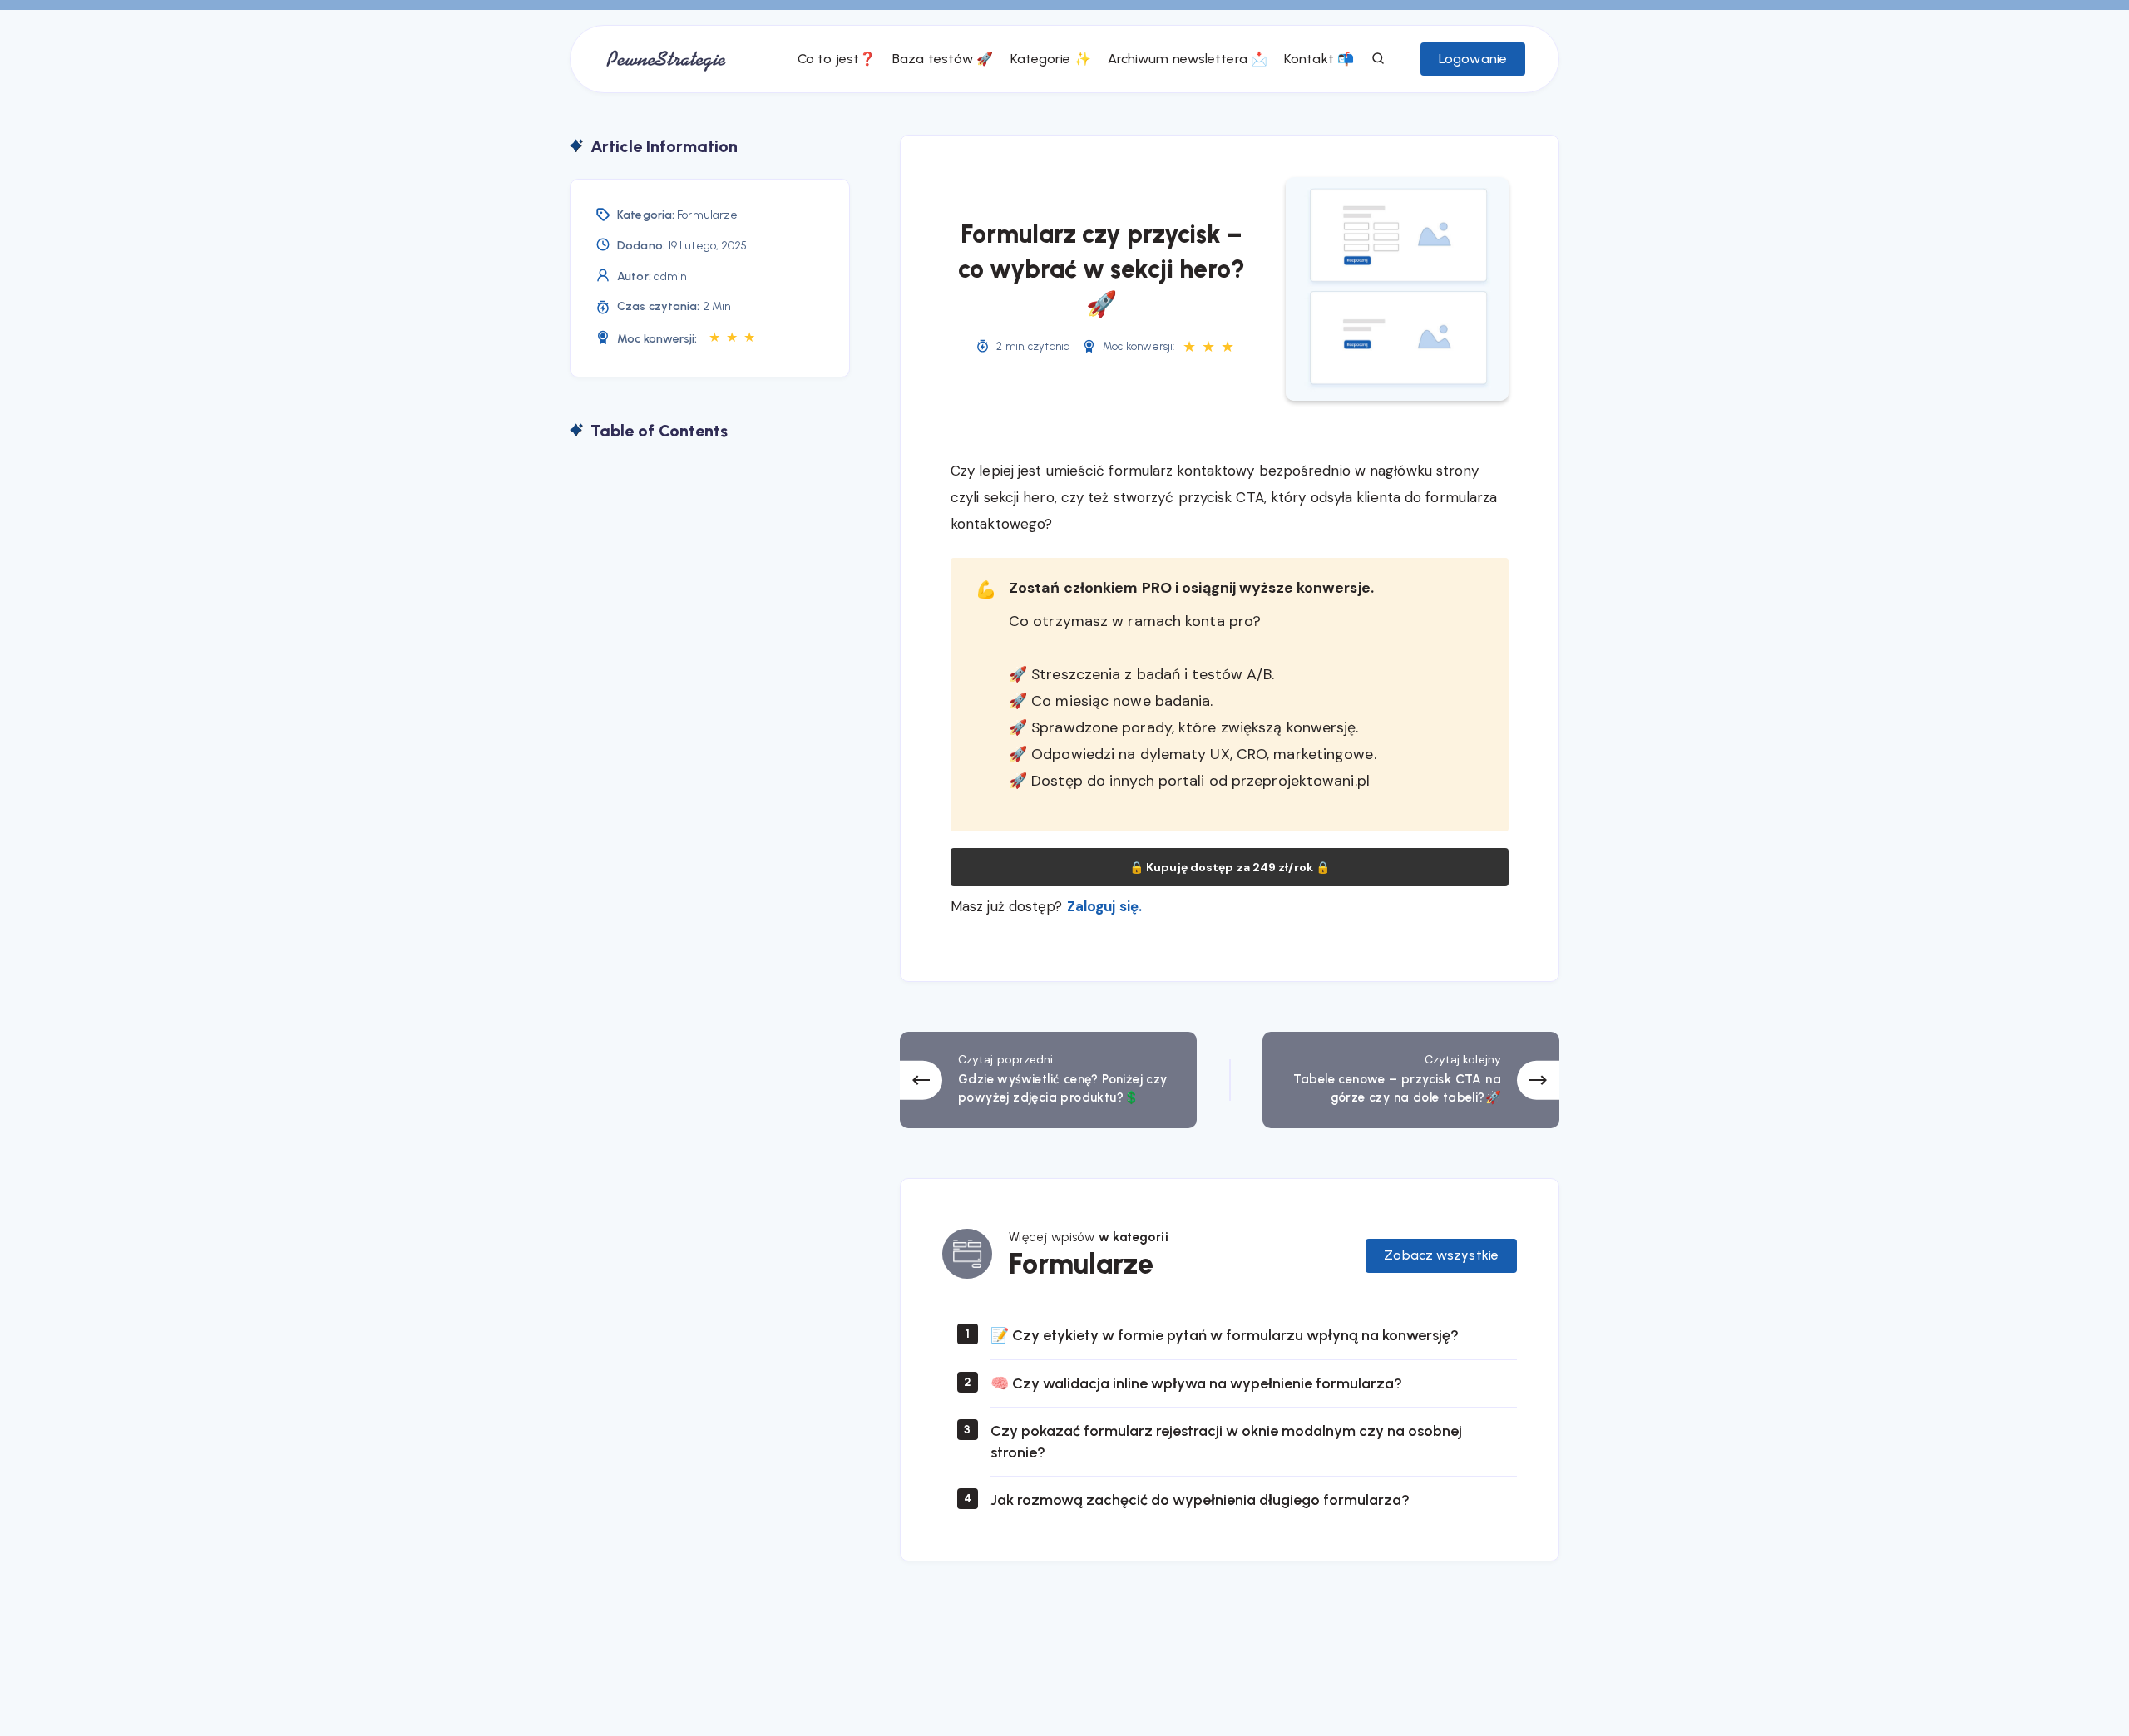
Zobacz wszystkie (1441, 1255)
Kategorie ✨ (1051, 59)
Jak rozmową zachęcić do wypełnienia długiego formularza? (1202, 1500)
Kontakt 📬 (1319, 59)
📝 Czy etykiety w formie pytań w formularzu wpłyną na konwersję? (1225, 1335)
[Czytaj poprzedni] (1048, 1080)
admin (671, 276)
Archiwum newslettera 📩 (1188, 59)
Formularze (707, 215)
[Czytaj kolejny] (1411, 1080)
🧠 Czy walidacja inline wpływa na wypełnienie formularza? (1196, 1383)
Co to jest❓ (837, 59)
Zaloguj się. (1104, 906)
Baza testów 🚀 (943, 59)
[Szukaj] (1379, 59)
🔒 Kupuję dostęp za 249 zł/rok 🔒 (1230, 867)
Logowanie (1473, 59)
